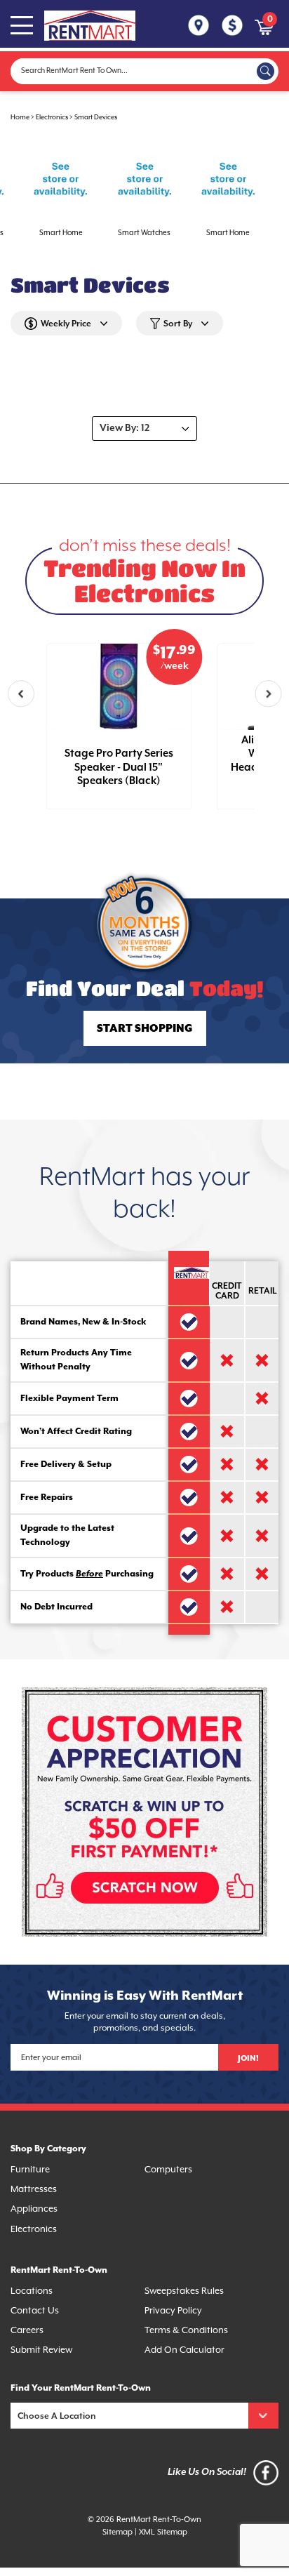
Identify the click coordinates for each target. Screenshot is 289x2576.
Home (20, 118)
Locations (32, 2291)
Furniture (30, 2170)
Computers (168, 2170)
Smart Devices (96, 118)
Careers (27, 2331)
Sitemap (117, 2532)
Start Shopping (144, 1029)
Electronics (52, 118)
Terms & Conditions (186, 2331)
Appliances (34, 2209)
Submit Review (41, 2350)
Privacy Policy (173, 2311)
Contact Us (35, 2311)
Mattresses (34, 2190)
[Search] (266, 71)
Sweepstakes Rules (184, 2291)
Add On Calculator (184, 2350)
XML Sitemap (163, 2532)
